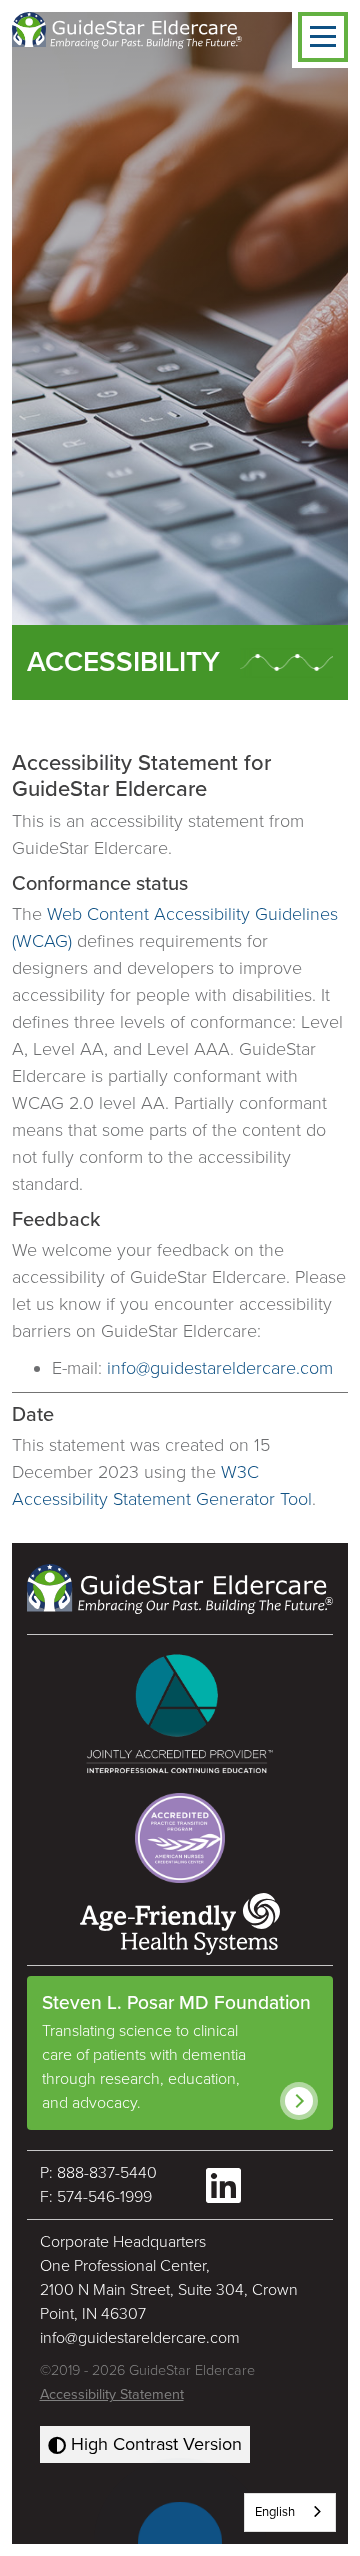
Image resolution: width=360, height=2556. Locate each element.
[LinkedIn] (223, 2185)
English (275, 2512)
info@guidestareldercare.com (220, 1368)
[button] (323, 37)
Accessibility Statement (112, 2394)
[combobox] (290, 2512)
